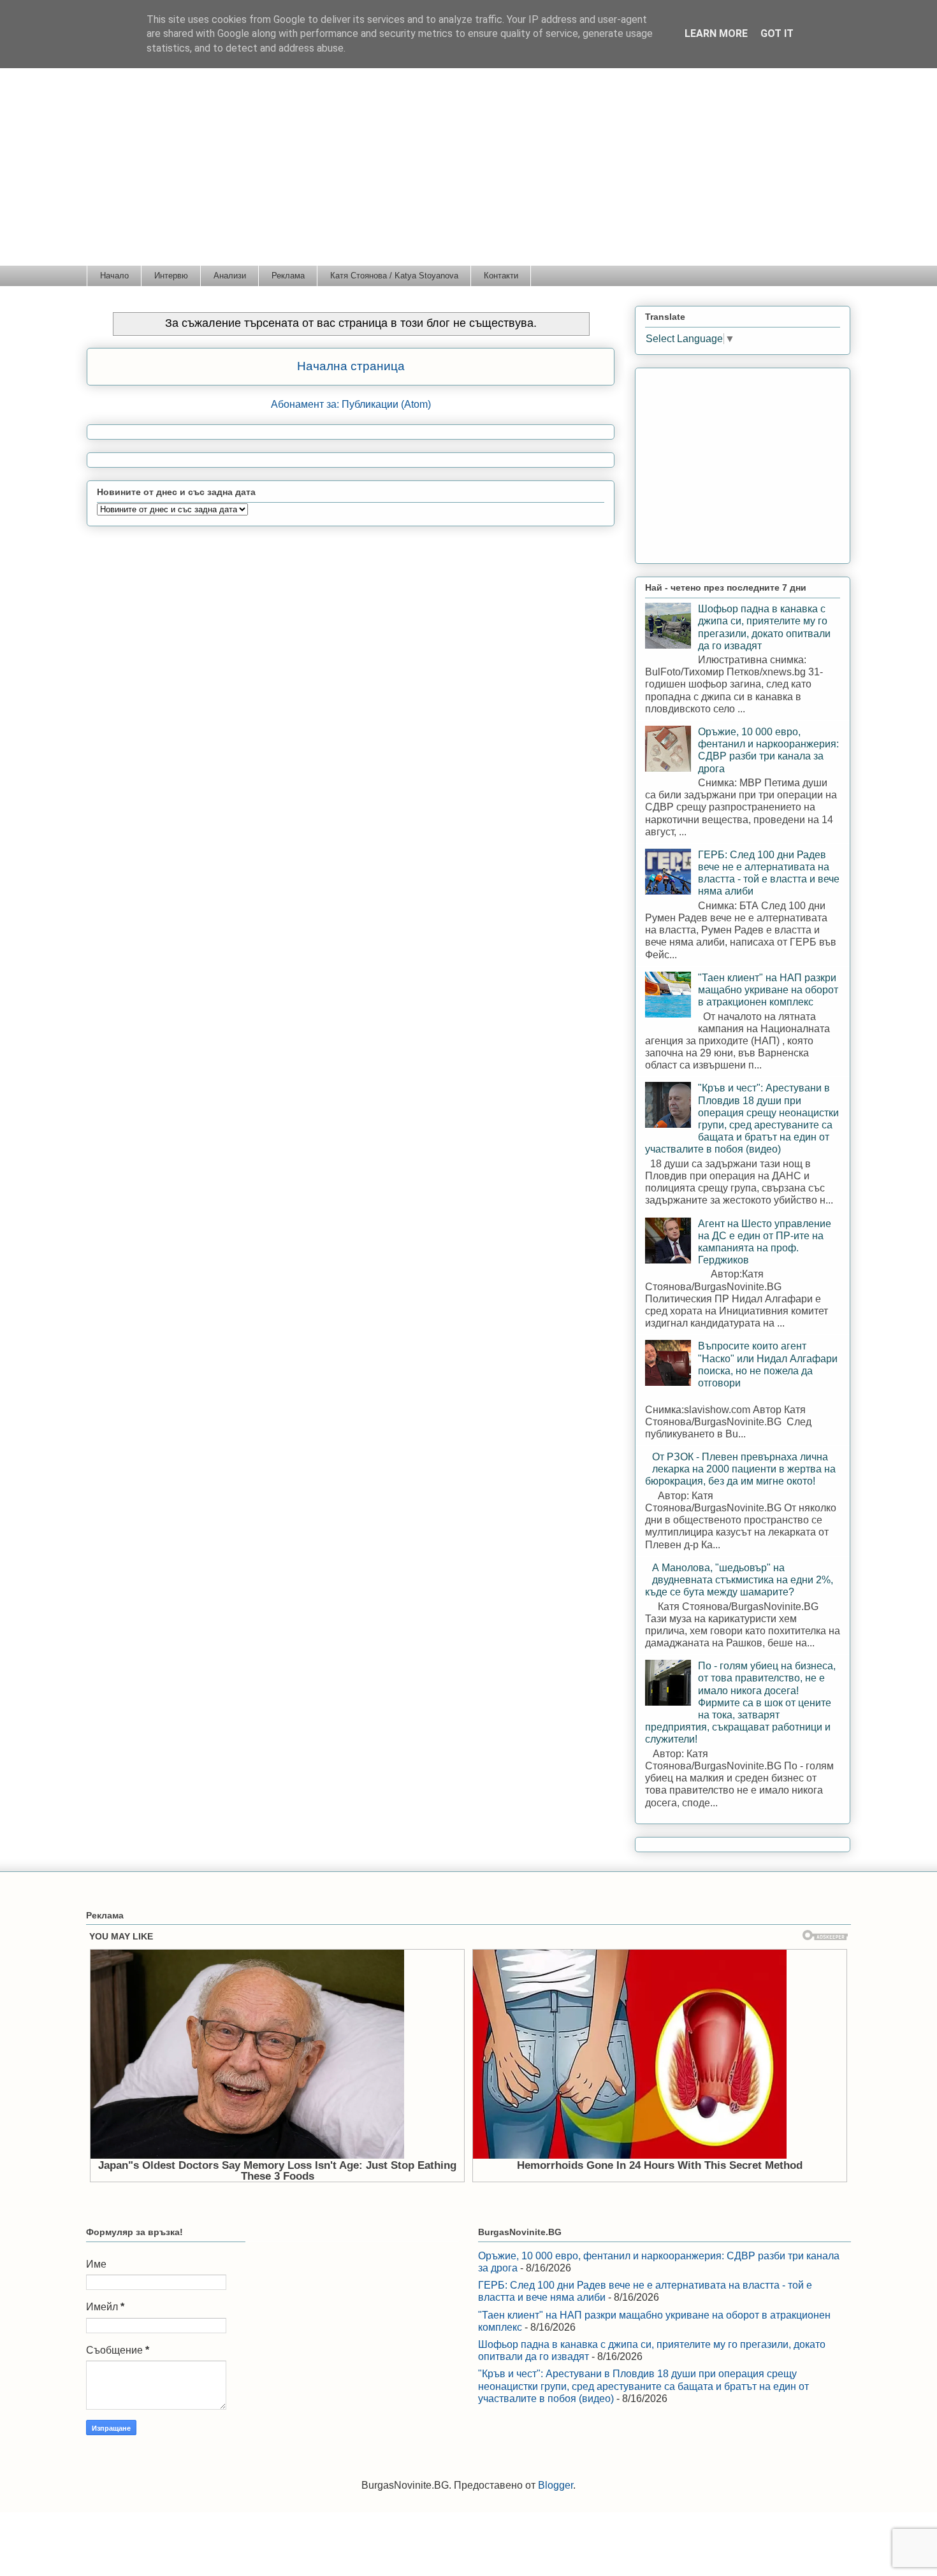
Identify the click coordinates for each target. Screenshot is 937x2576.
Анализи (230, 276)
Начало (114, 276)
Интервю (171, 276)
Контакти (501, 276)
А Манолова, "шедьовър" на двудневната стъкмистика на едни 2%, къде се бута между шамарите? (739, 1580)
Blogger (556, 2485)
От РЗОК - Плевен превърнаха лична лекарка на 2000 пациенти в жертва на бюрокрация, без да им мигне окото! (740, 1469)
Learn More (716, 33)
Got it (777, 33)
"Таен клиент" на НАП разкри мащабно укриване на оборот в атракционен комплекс (768, 990)
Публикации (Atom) (386, 404)
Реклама (288, 276)
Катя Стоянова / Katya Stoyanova (394, 276)
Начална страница (351, 366)
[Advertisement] (468, 169)
